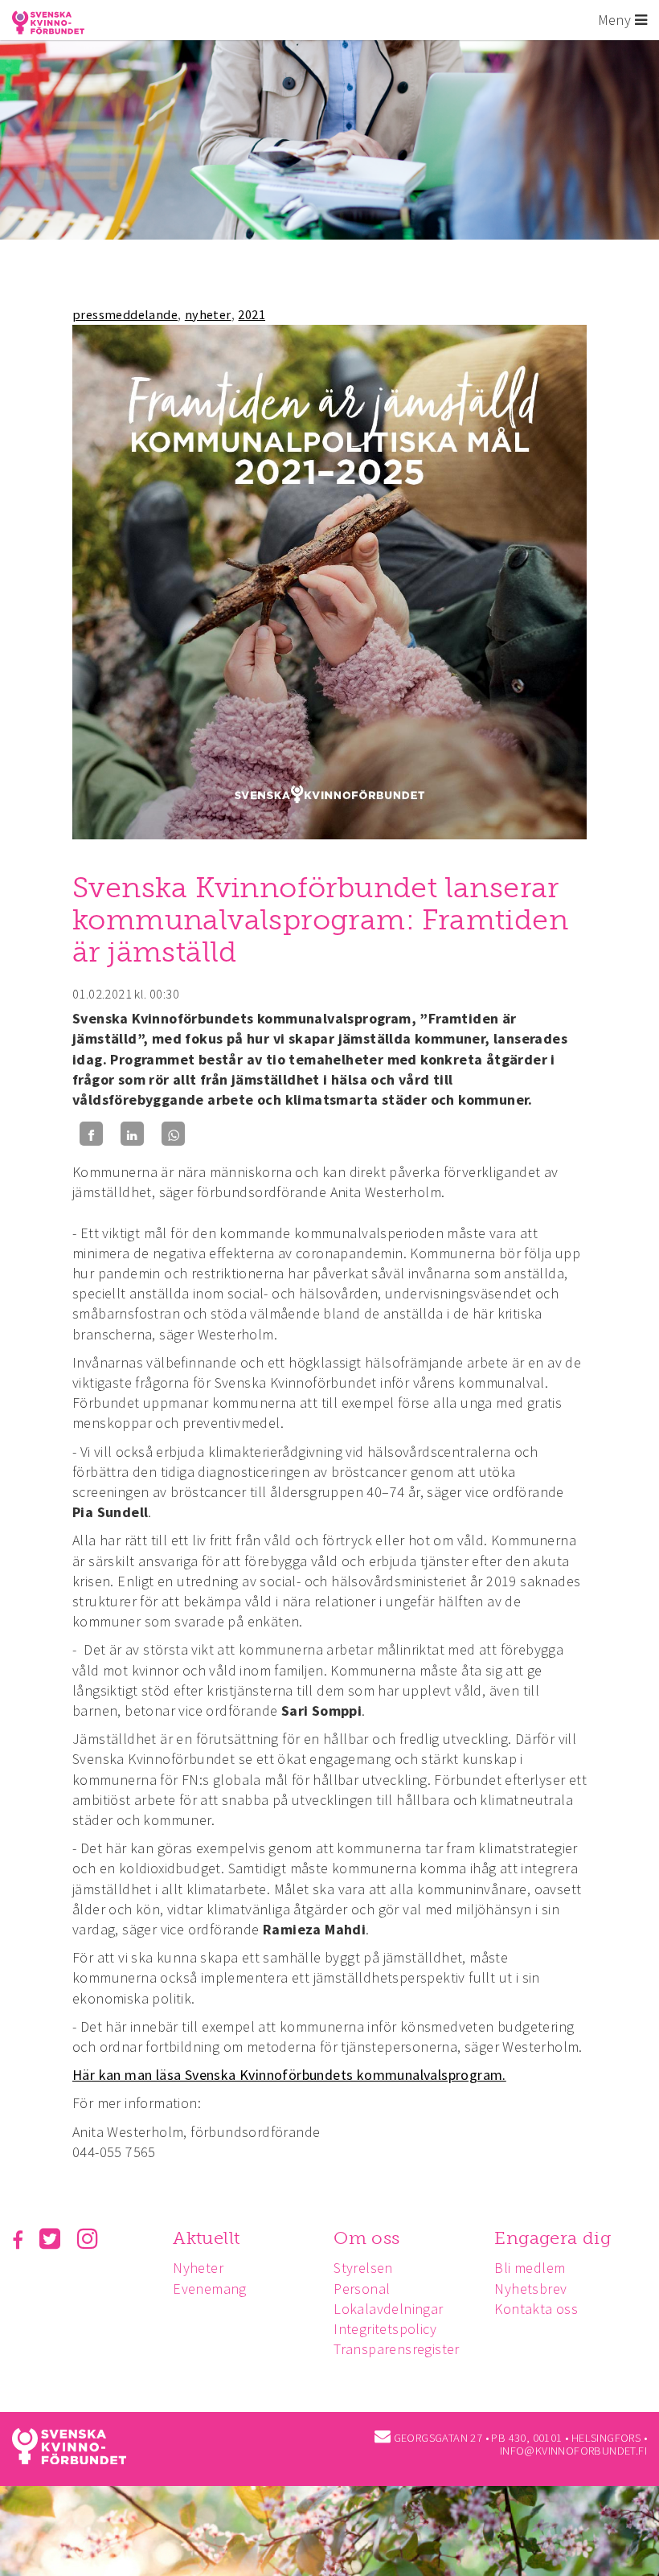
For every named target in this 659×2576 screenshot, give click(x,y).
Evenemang (210, 2289)
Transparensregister (397, 2349)
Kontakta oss (536, 2309)
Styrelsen (363, 2268)
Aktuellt (206, 2238)
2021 (252, 314)
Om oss (366, 2238)
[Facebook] (91, 1134)
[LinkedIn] (132, 1134)
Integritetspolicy (385, 2329)
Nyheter (198, 2268)
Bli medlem (530, 2268)
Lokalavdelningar (388, 2309)
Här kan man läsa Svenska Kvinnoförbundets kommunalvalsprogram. (289, 2075)
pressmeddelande (125, 314)
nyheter (208, 314)
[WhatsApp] (173, 1134)
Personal (362, 2289)
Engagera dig (553, 2238)
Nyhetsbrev (530, 2289)
